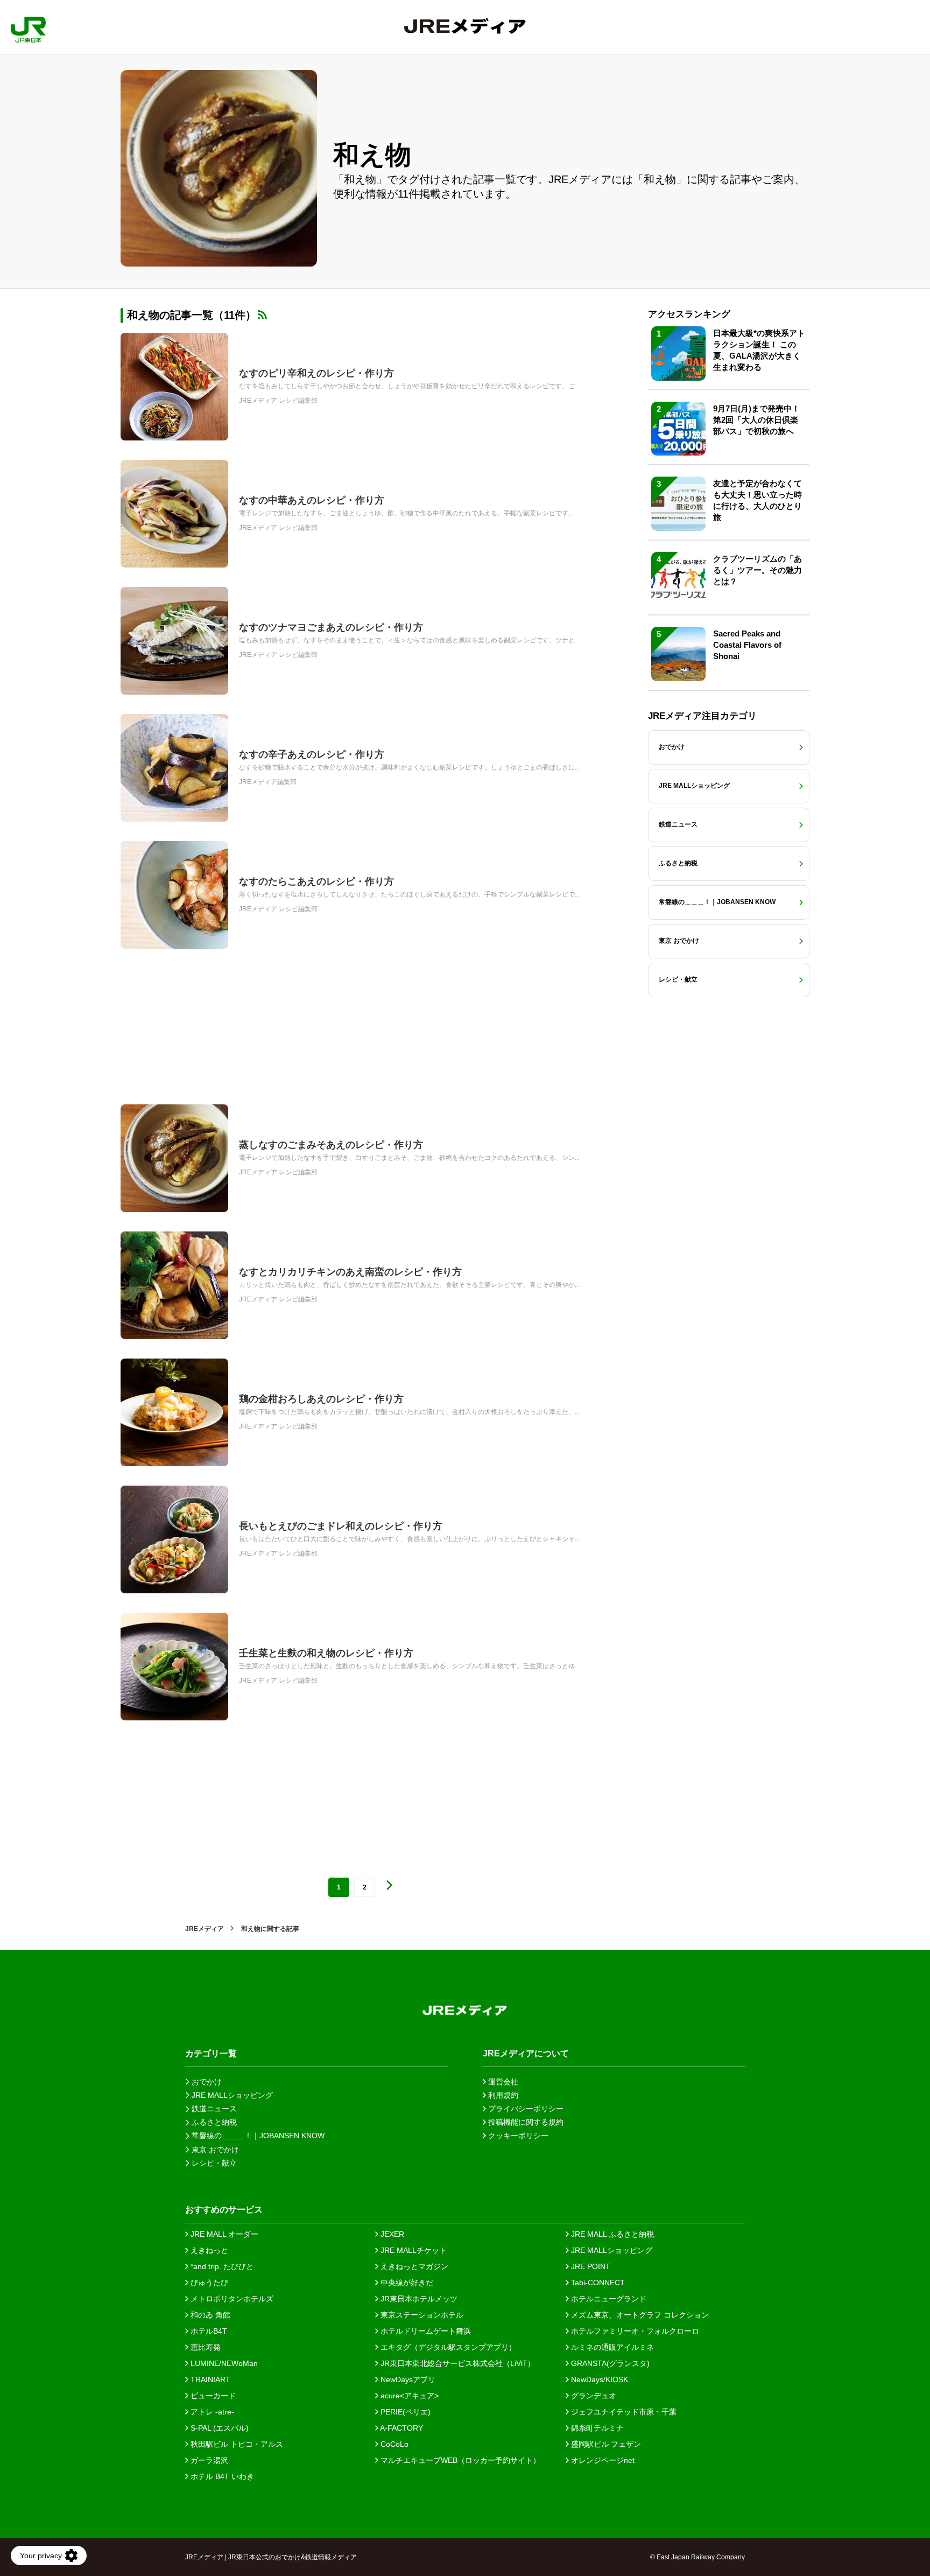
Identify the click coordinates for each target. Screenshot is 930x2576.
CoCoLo (393, 2444)
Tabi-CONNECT (597, 2283)
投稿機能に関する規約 (525, 2122)
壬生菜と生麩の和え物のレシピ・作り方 (326, 1653)
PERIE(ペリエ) (404, 2412)
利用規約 (502, 2095)
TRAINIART (209, 2379)
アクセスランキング (689, 314)
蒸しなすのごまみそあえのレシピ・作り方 (331, 1145)
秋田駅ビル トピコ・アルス (236, 2444)
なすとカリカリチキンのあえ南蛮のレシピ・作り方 (350, 1272)
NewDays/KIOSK (598, 2379)
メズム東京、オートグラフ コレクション (639, 2315)
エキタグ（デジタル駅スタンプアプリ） (447, 2347)
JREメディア (205, 1929)
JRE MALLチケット (413, 2250)
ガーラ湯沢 (208, 2460)
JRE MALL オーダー (223, 2234)
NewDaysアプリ (407, 2379)
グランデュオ (593, 2396)
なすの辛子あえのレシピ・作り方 (312, 754)
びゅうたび (208, 2283)
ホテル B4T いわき (221, 2476)
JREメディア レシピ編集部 (278, 401)
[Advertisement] (363, 1027)
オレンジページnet (602, 2460)
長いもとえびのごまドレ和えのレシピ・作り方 (341, 1526)
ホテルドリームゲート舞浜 (425, 2331)
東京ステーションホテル (421, 2315)
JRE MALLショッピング (611, 2250)
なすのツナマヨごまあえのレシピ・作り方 (331, 627)
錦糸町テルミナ (596, 2428)
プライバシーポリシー (525, 2109)
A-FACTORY (401, 2428)
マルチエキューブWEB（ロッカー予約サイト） (459, 2460)
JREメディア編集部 (268, 782)
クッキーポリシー (517, 2136)
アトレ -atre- (211, 2412)
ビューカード (212, 2396)
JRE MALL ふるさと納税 (611, 2234)
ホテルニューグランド (608, 2299)
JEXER (391, 2234)
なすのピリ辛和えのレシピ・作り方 (316, 373)
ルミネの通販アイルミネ (611, 2347)
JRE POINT (590, 2266)
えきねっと (208, 2250)
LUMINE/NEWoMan (223, 2363)
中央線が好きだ (406, 2283)
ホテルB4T (208, 2331)
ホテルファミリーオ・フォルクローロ (634, 2331)
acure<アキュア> (408, 2396)
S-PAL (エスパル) (219, 2428)
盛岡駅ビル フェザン (605, 2444)
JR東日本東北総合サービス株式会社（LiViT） (457, 2363)
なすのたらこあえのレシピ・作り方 (316, 881)
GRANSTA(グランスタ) (609, 2363)
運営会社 (502, 2082)
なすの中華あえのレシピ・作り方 (312, 500)
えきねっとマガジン (413, 2266)
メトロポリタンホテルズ (231, 2299)
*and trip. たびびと (221, 2266)
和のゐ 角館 (209, 2315)
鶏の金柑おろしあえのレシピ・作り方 (321, 1399)
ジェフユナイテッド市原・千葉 (623, 2412)
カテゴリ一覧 (211, 2053)
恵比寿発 (205, 2347)
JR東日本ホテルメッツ (418, 2299)
